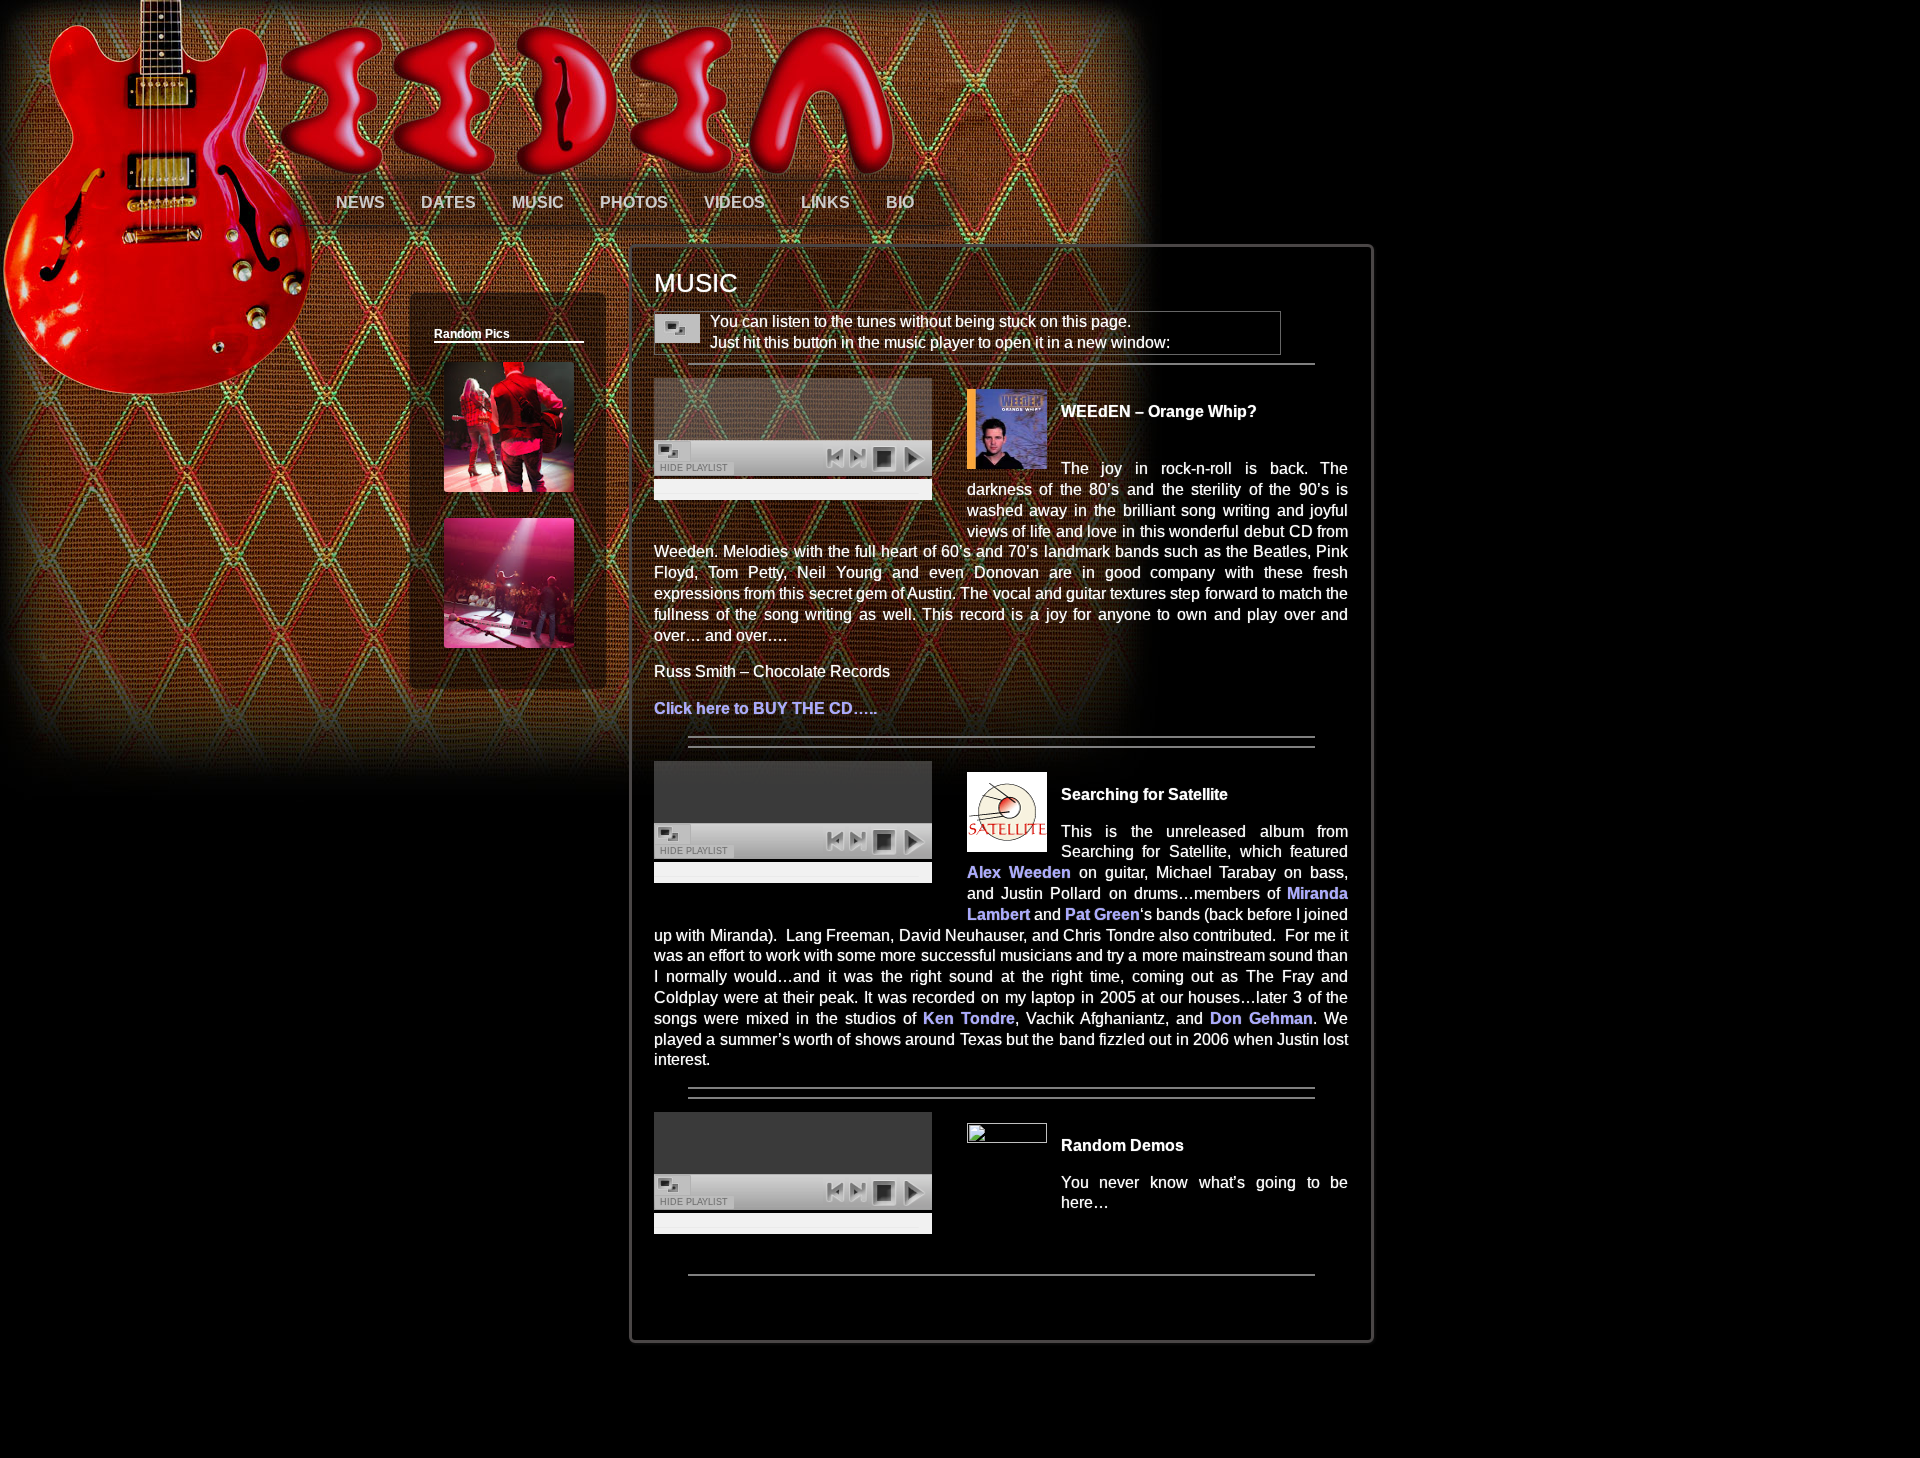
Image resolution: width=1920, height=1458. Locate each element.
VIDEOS (734, 202)
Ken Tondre (969, 1018)
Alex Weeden (1019, 872)
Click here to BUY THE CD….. (765, 708)
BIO (900, 202)
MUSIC (538, 202)
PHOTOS (634, 202)
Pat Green (1102, 914)
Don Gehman (1261, 1018)
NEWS (360, 202)
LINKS (825, 202)
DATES (448, 202)
